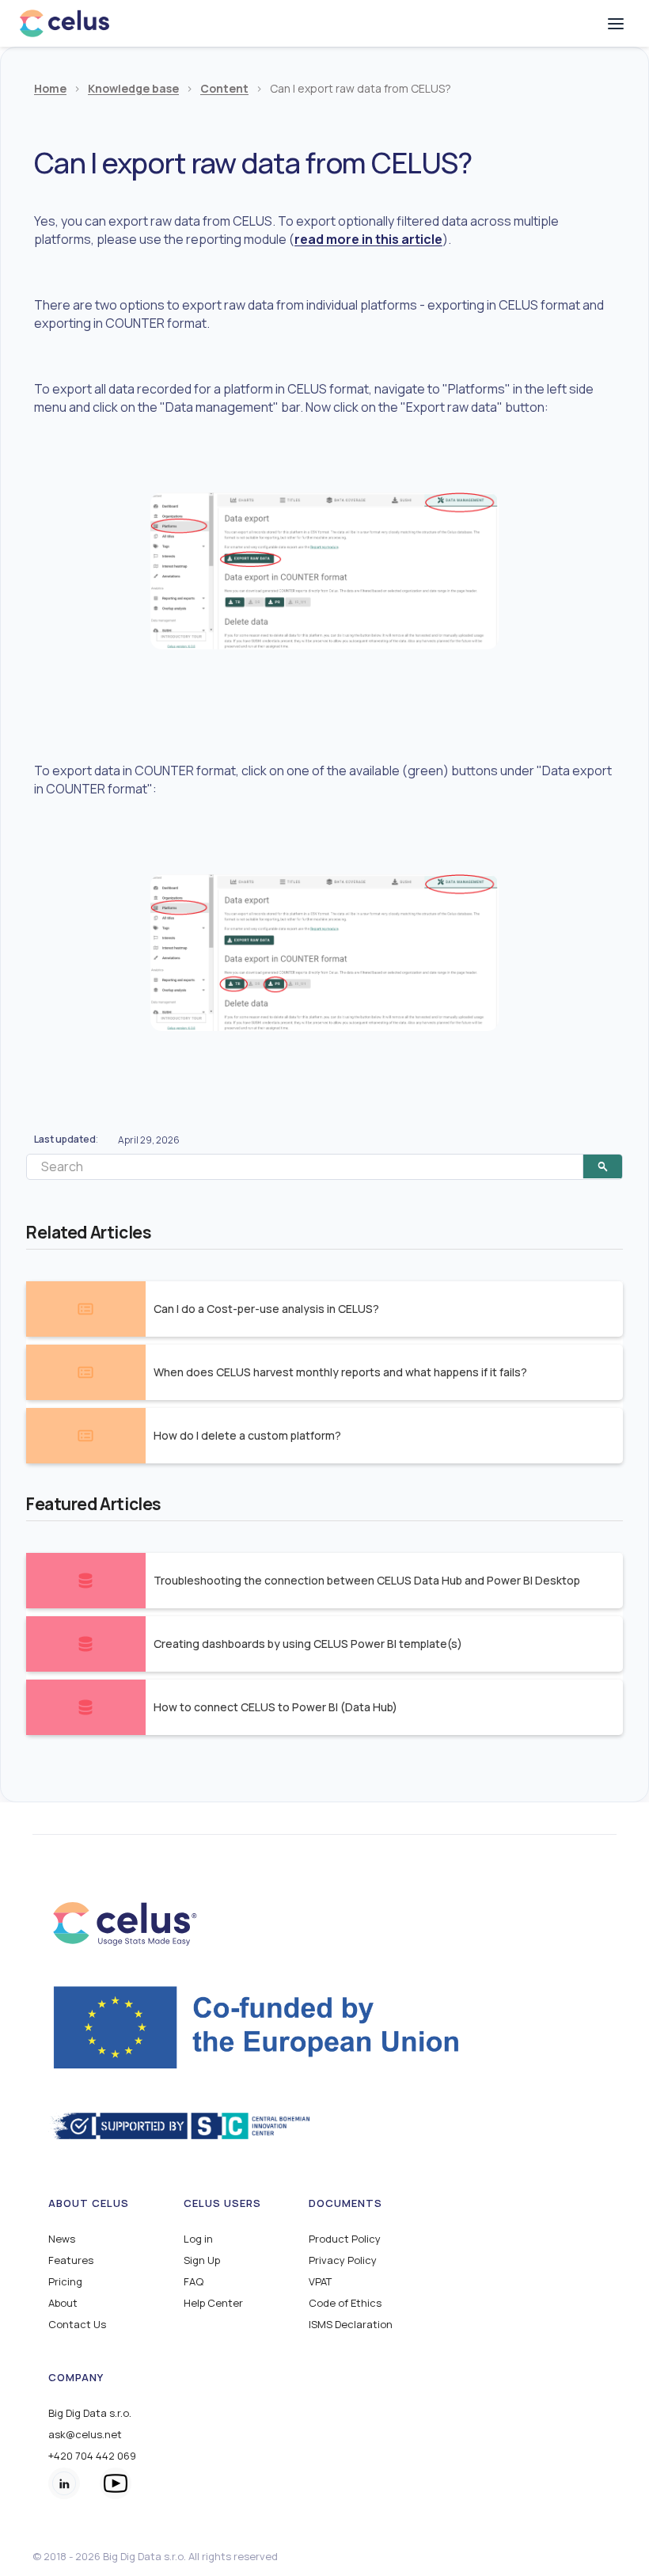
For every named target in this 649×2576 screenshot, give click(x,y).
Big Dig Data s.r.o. (90, 2413)
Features (71, 2260)
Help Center (213, 2303)
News (62, 2239)
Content (224, 89)
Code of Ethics (345, 2303)
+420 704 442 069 (92, 2456)
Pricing (65, 2282)
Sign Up (202, 2260)
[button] (616, 24)
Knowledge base (133, 89)
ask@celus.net (85, 2435)
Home (50, 89)
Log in (198, 2239)
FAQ (194, 2282)
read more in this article (368, 239)
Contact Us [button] (77, 2325)
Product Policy (345, 2239)
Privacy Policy (343, 2260)
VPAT (320, 2282)
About (63, 2303)
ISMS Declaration (351, 2325)
